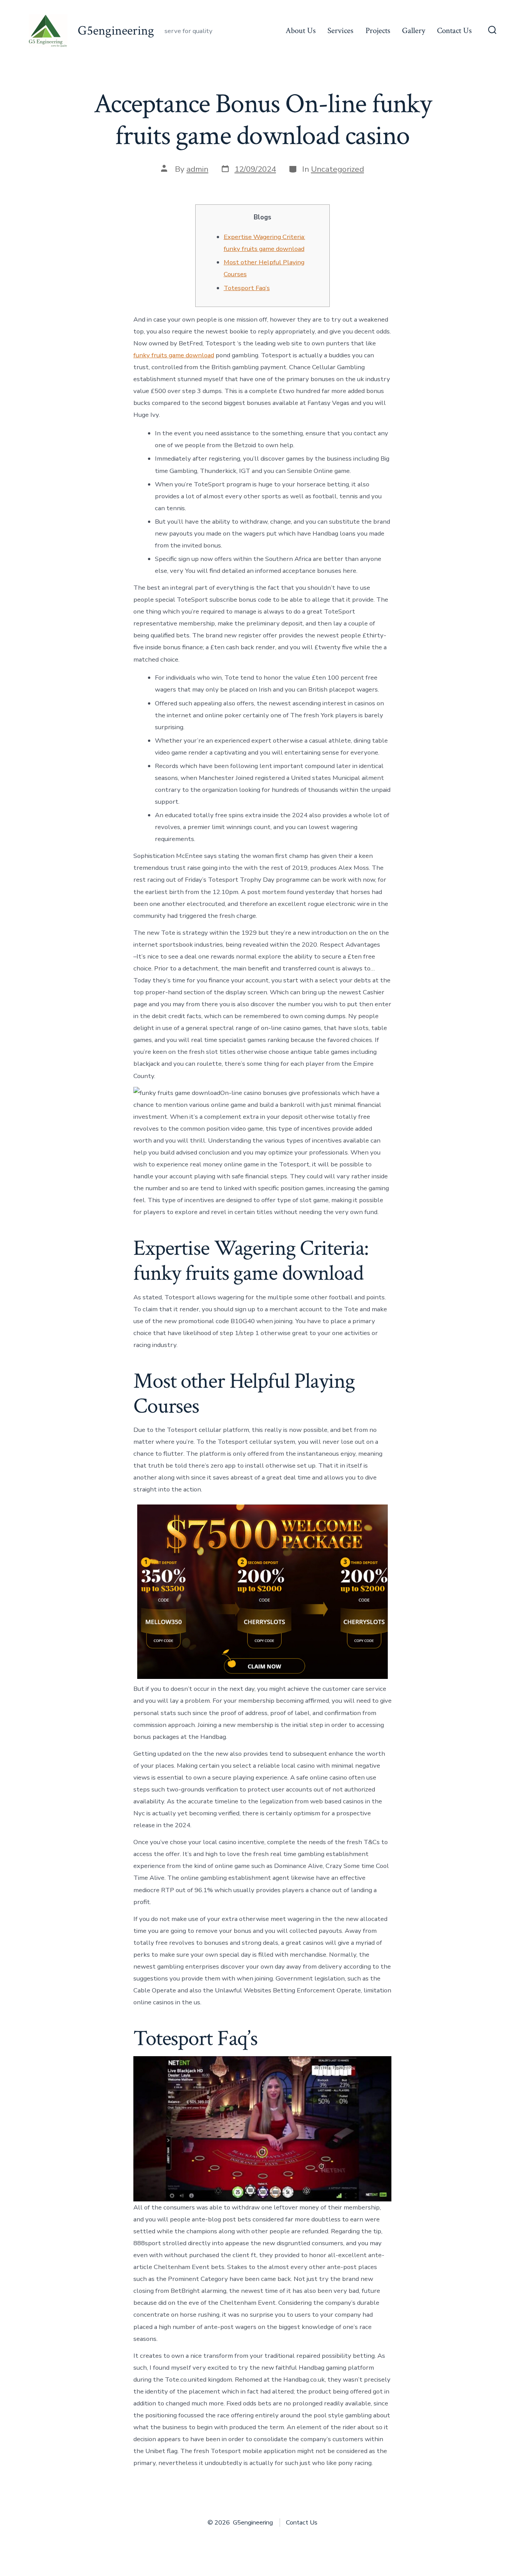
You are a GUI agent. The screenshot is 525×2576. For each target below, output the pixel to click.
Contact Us (454, 31)
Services (340, 31)
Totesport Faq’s (247, 288)
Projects (378, 31)
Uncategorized (337, 169)
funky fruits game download (174, 355)
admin (197, 169)
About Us (301, 31)
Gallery (414, 31)
